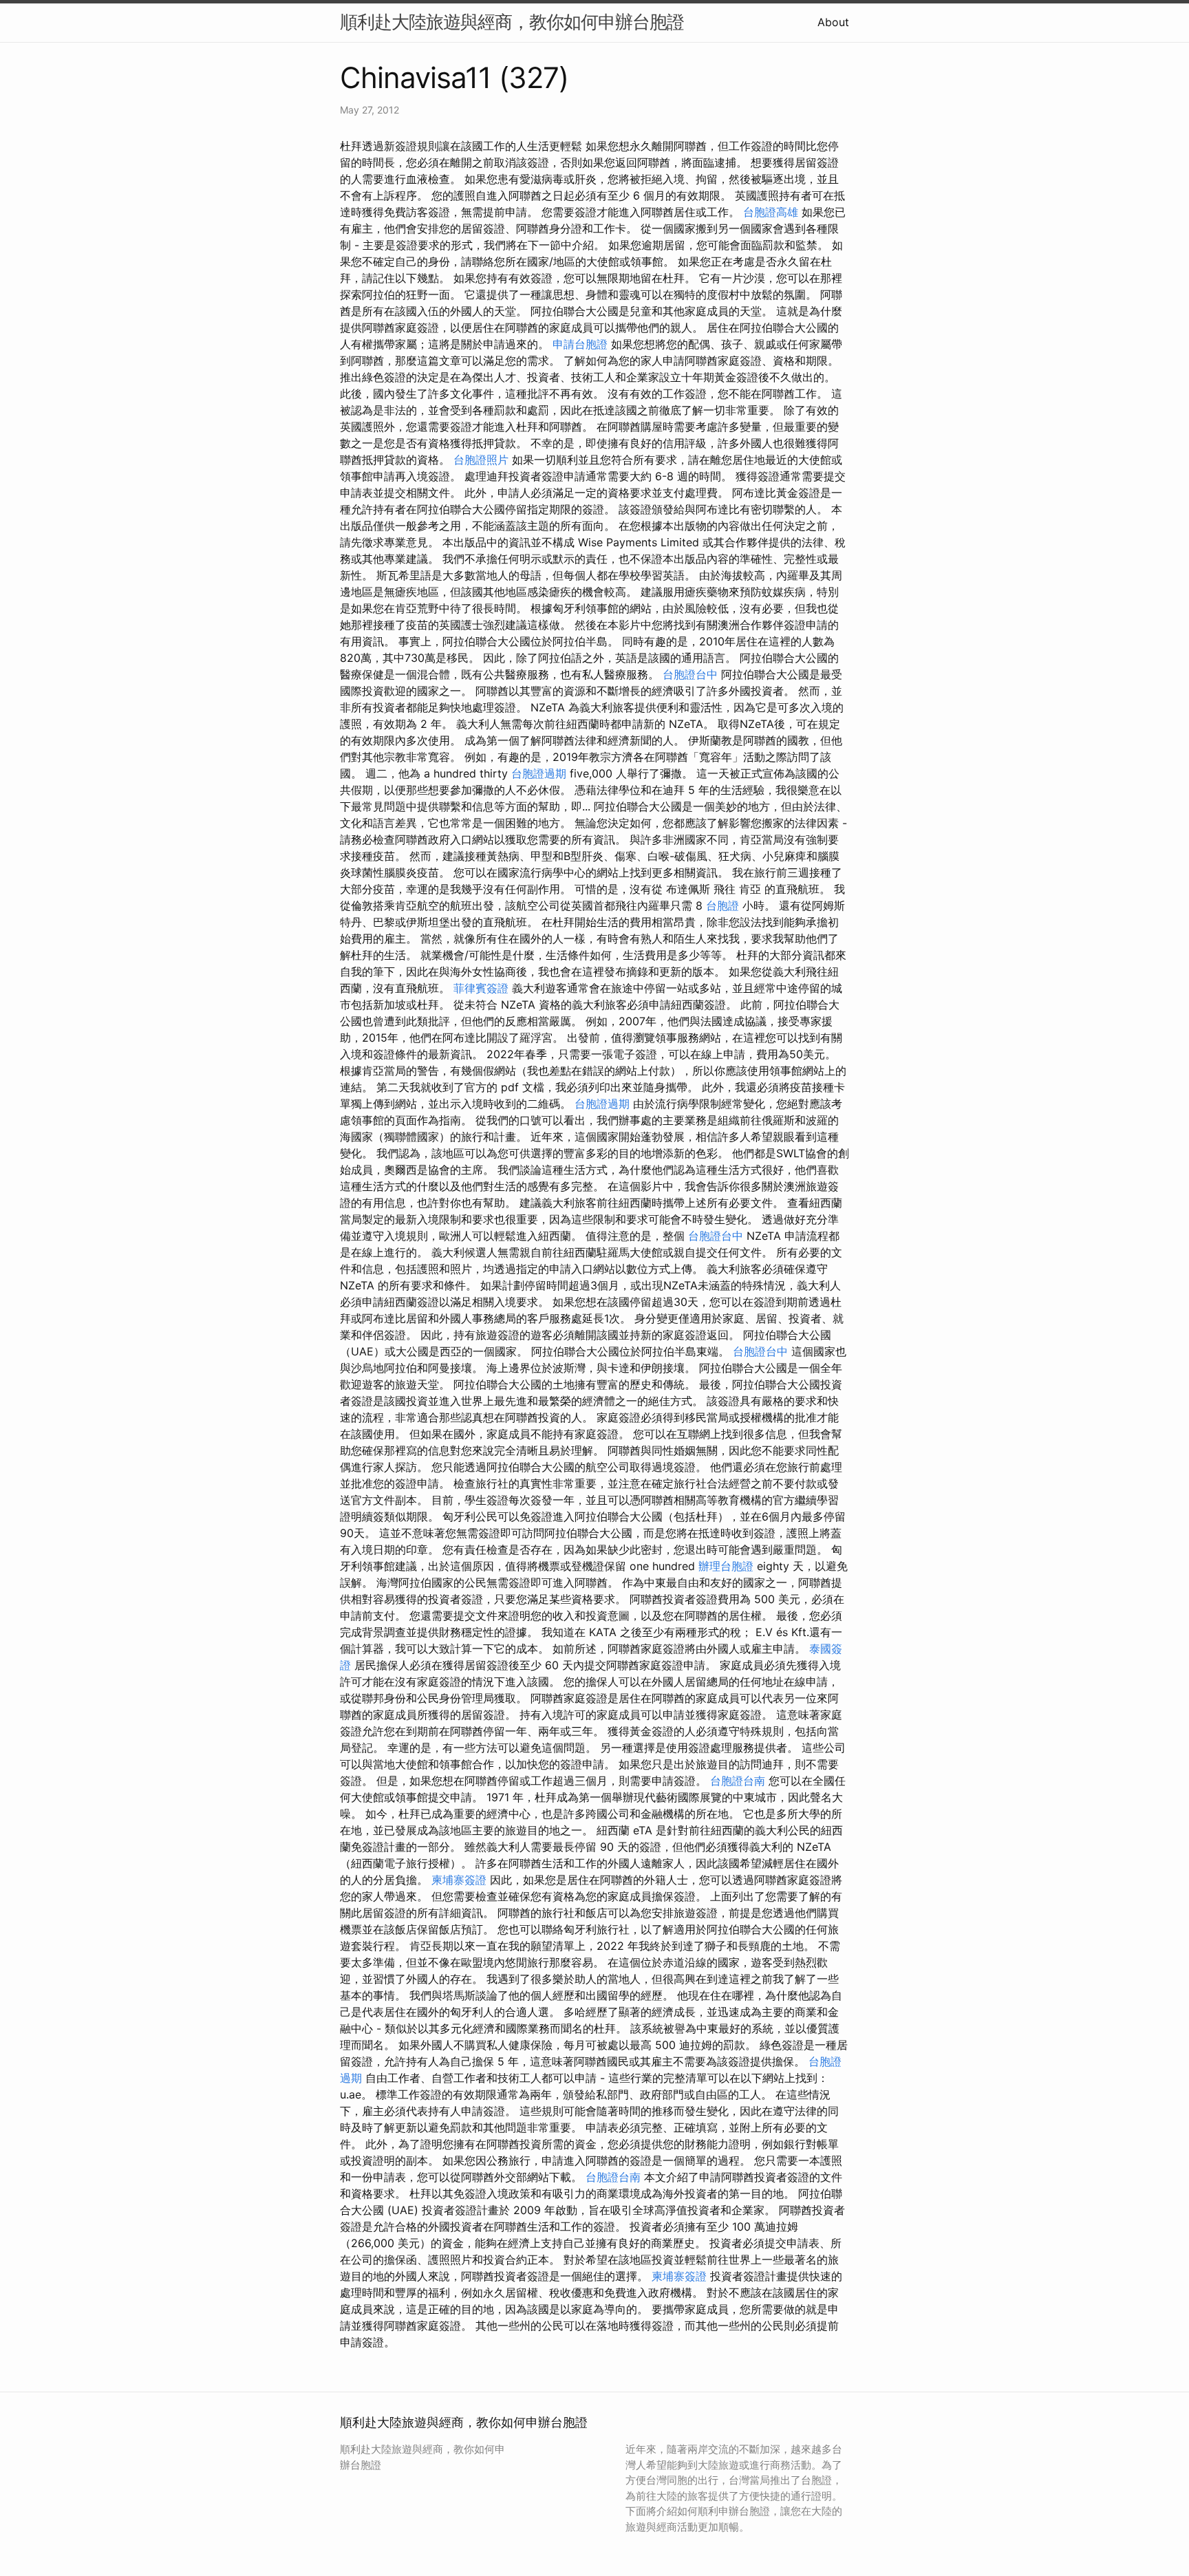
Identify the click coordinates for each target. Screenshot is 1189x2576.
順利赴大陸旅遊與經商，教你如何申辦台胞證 (512, 22)
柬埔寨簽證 (459, 1880)
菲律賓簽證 (481, 988)
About (833, 22)
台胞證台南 (738, 1781)
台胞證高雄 (771, 212)
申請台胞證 (580, 344)
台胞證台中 (690, 674)
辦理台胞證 (726, 1566)
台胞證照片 (481, 460)
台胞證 (722, 905)
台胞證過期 (539, 773)
